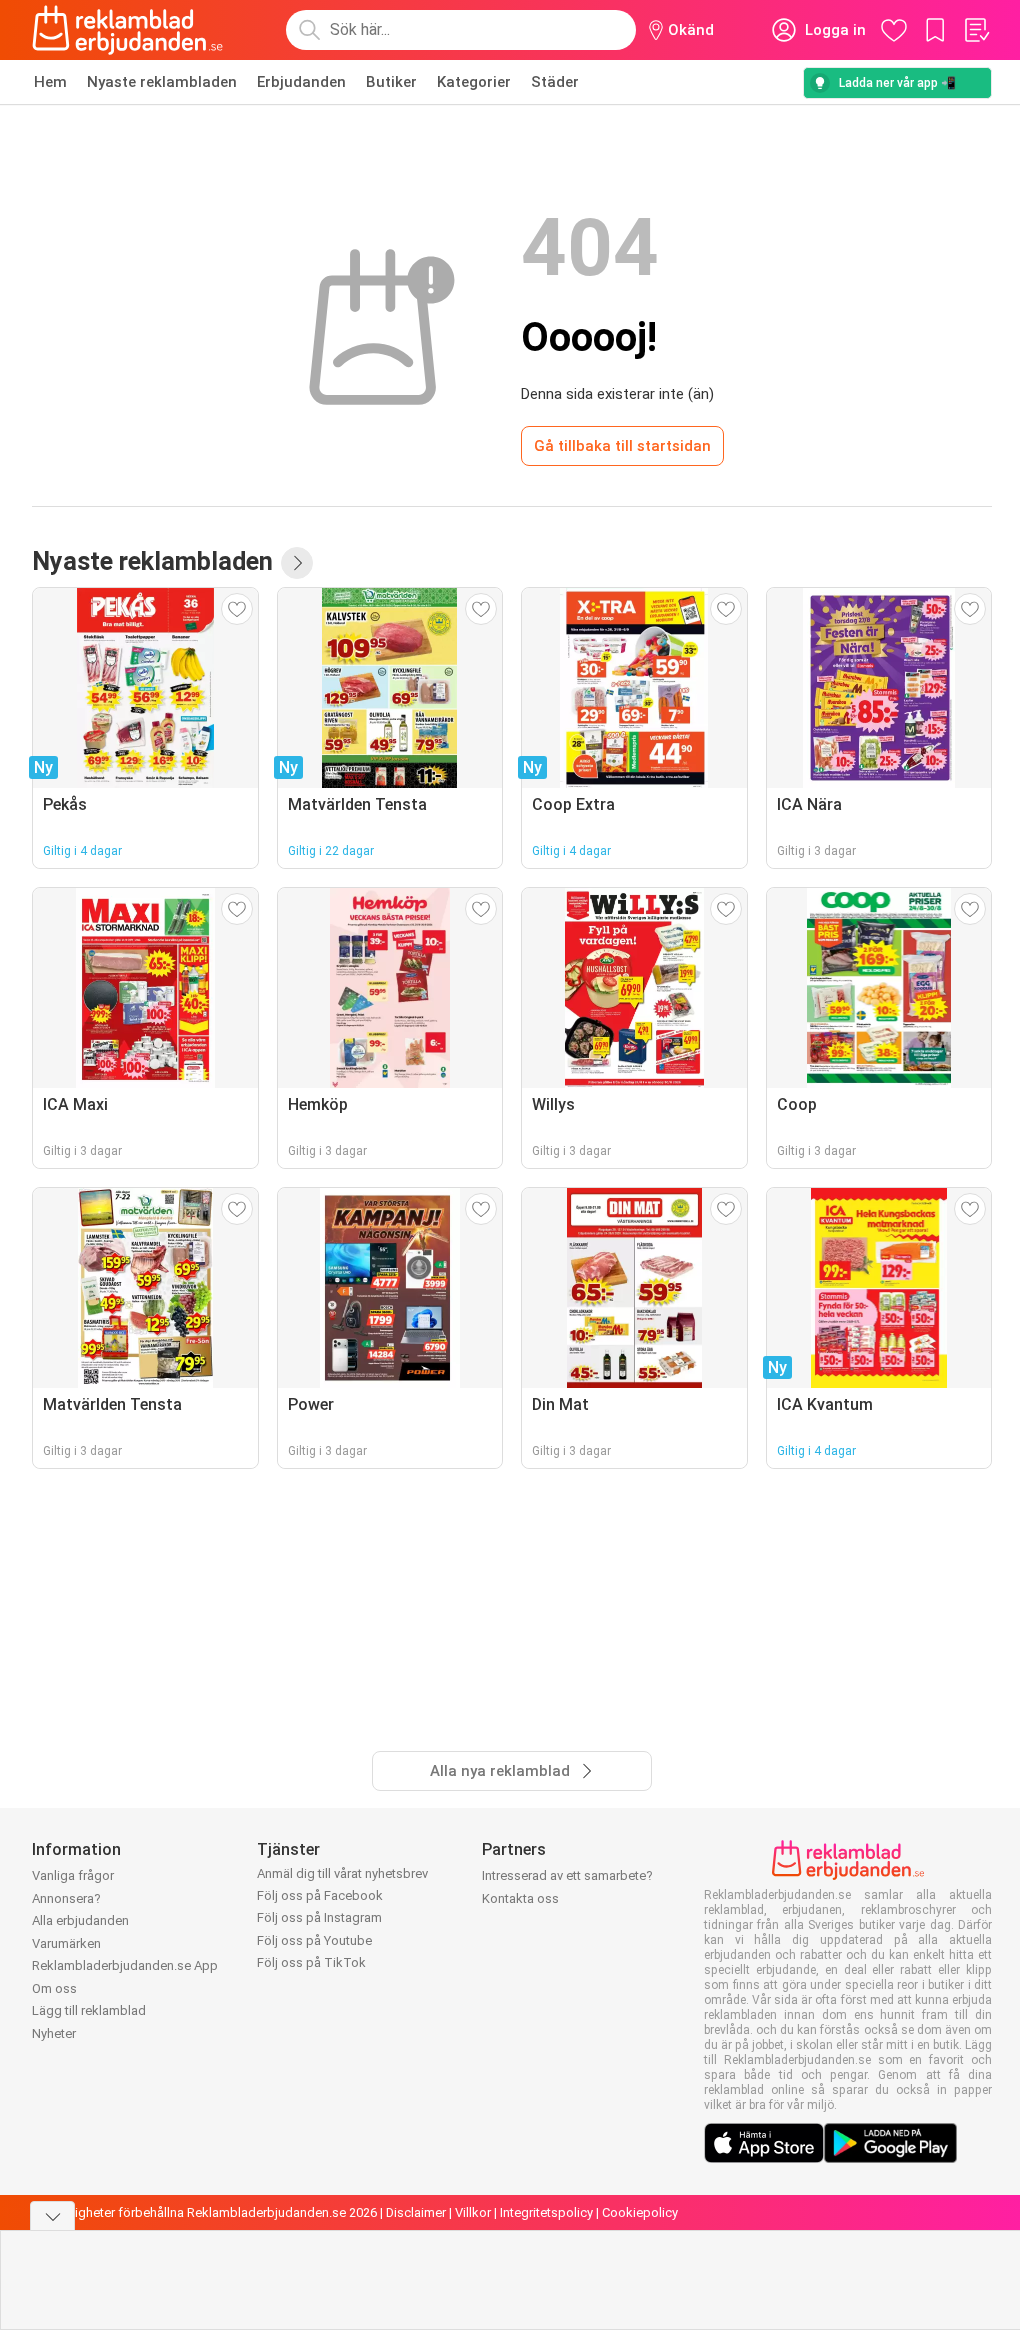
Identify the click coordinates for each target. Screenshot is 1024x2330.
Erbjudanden (301, 82)
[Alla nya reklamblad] (297, 563)
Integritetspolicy (546, 2212)
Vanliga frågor (73, 1875)
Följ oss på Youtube (314, 1940)
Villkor (473, 2212)
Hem (50, 82)
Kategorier (474, 82)
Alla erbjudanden (80, 1920)
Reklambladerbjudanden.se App (125, 1965)
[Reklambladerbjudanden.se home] (127, 30)
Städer (555, 82)
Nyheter (54, 2033)
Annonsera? (66, 1898)
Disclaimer (416, 2212)
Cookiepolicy (640, 2212)
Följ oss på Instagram (319, 1917)
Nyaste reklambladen (162, 82)
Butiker (391, 82)
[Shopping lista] (976, 30)
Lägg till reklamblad (89, 2010)
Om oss (54, 1988)
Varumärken (66, 1943)
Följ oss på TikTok (311, 1962)
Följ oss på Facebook (320, 1895)
